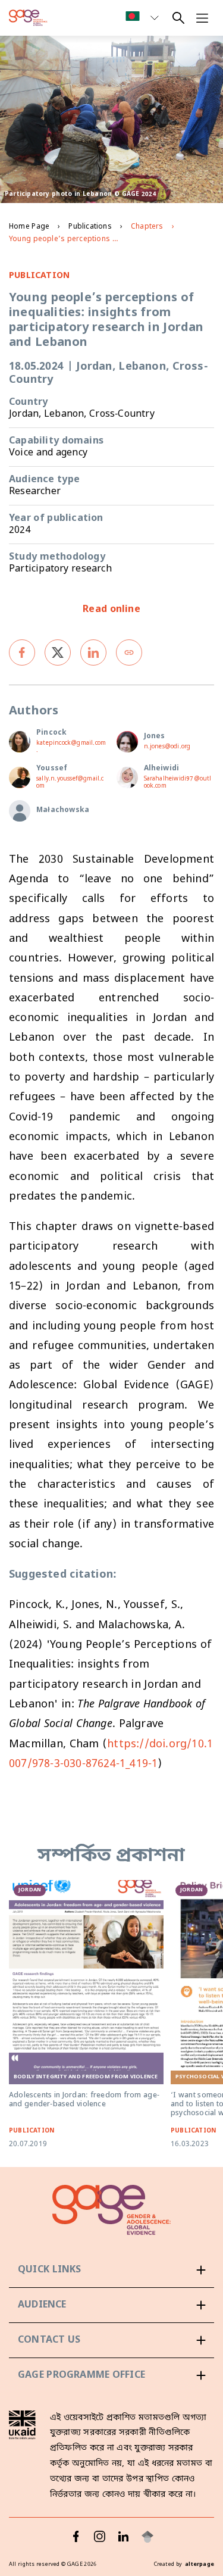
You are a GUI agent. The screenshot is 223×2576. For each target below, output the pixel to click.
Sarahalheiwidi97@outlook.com (178, 783)
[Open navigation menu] (202, 18)
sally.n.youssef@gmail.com (70, 783)
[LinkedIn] (124, 2537)
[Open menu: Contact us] (111, 2340)
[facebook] (22, 652)
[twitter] (58, 652)
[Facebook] (76, 2537)
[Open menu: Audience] (111, 2305)
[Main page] (28, 18)
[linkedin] (93, 652)
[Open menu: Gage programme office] (111, 2375)
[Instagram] (100, 2537)
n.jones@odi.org (167, 747)
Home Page (29, 227)
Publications (90, 227)
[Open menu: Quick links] (111, 2270)
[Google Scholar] (147, 2537)
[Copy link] (129, 652)
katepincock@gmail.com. (71, 747)
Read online (111, 610)
